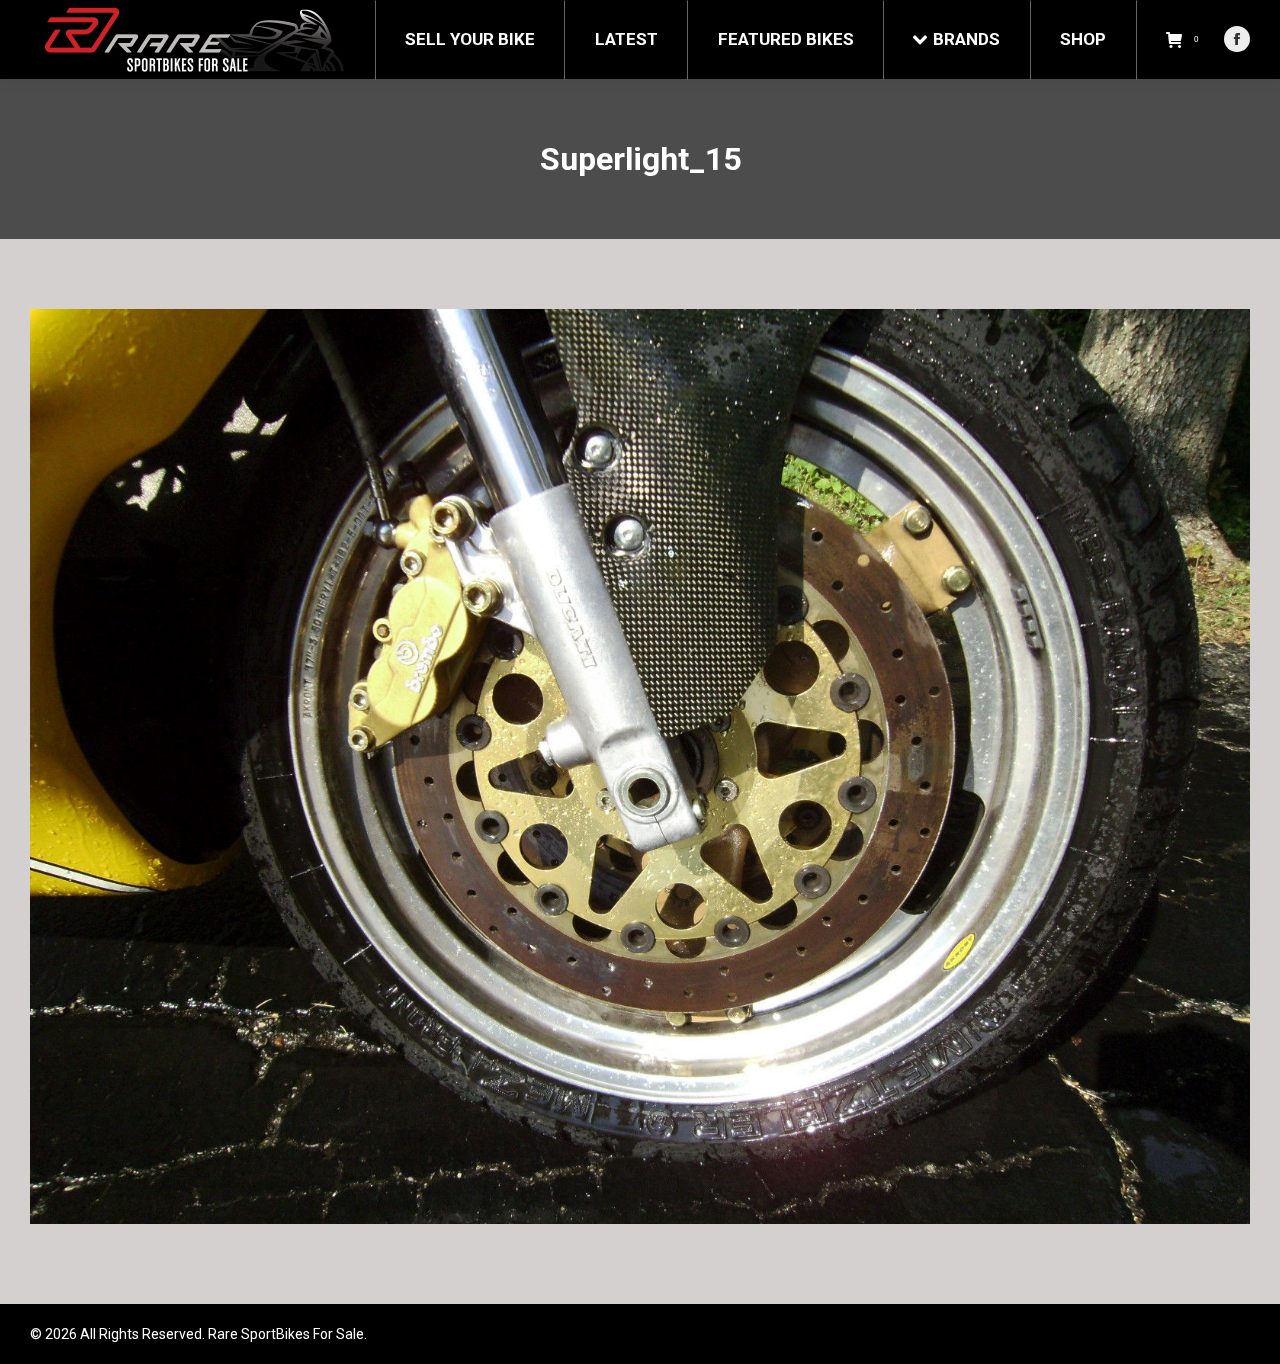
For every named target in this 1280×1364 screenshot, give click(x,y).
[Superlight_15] (640, 766)
